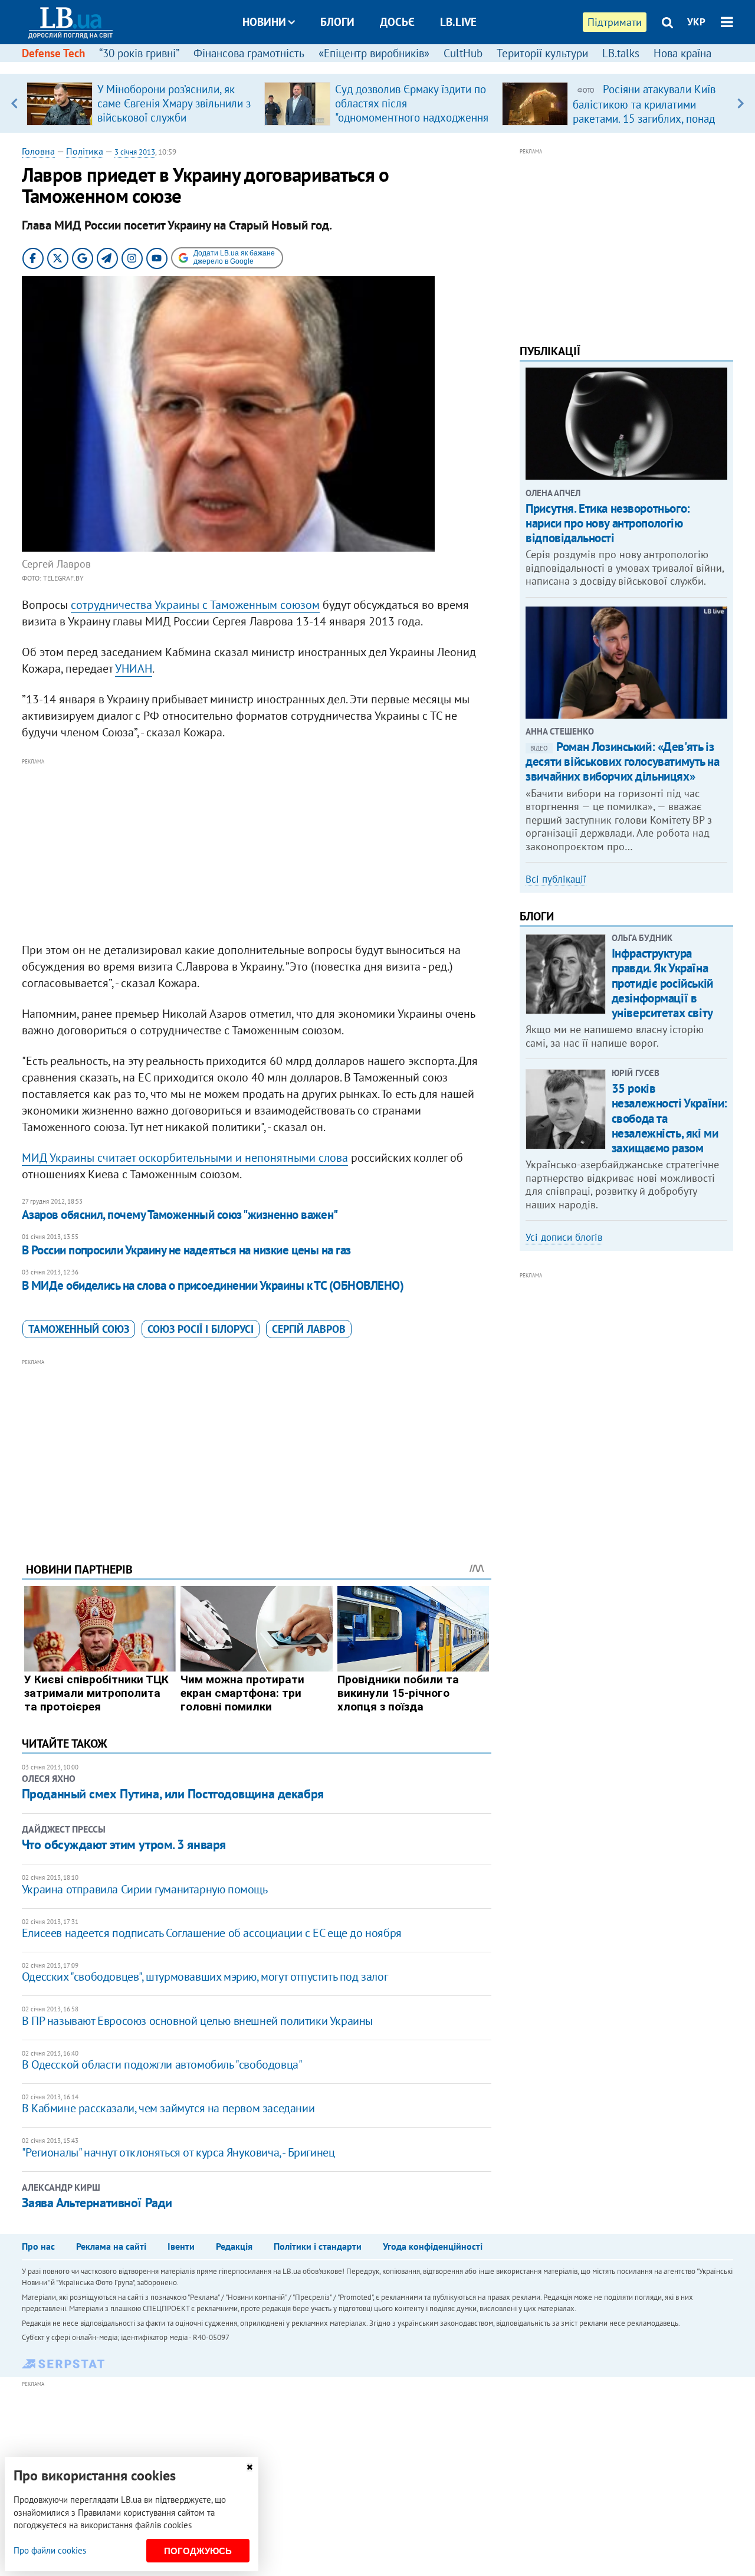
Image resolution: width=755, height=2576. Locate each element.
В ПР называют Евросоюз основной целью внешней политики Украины (197, 2021)
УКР (696, 22)
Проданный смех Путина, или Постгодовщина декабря (173, 1794)
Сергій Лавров (309, 1329)
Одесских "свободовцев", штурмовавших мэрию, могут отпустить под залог (205, 1977)
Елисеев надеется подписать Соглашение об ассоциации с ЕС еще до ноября (212, 1933)
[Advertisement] (257, 851)
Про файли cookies (50, 2550)
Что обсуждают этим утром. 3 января (124, 1844)
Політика (85, 151)
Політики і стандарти (318, 2246)
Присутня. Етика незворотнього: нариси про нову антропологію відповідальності (608, 523)
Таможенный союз (79, 1329)
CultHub (463, 53)
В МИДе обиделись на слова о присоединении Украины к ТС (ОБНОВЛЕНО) (213, 1285)
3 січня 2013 (135, 152)
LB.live (458, 22)
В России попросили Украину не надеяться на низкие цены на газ (186, 1250)
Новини (264, 22)
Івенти (181, 2246)
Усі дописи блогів (564, 1237)
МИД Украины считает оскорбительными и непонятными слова (185, 1158)
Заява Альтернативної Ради (97, 2203)
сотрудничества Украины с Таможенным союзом (195, 605)
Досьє (397, 22)
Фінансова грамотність (249, 53)
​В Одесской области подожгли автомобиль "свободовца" (162, 2064)
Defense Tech (53, 53)
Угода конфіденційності (433, 2246)
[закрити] (250, 2467)
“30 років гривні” (139, 53)
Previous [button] (14, 103)
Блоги (337, 22)
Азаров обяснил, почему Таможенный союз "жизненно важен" (180, 1215)
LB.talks (621, 53)
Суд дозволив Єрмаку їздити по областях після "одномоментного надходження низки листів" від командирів (412, 110)
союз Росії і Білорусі (201, 1329)
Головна (38, 151)
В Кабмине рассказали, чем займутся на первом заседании (168, 2108)
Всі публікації (556, 879)
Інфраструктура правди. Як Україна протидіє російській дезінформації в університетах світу (662, 983)
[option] (141, 103)
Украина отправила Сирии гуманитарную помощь (145, 1889)
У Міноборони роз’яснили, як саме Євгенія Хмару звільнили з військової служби (174, 103)
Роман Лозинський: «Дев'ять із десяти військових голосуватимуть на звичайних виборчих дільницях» (622, 761)
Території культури (542, 53)
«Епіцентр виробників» (374, 53)
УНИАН (134, 668)
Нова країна (682, 53)
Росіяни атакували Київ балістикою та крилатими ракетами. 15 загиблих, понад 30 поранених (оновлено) (644, 111)
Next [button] (741, 103)
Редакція (234, 2246)
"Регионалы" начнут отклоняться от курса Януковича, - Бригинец (178, 2152)
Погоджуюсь (198, 2551)
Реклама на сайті (111, 2246)
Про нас (38, 2246)
